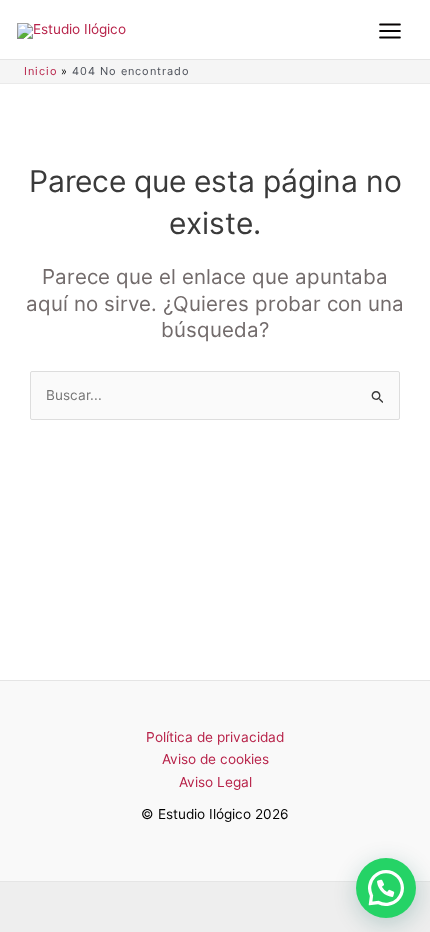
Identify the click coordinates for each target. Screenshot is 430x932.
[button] (386, 888)
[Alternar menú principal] (389, 31)
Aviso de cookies (215, 759)
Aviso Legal (215, 782)
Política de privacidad (215, 737)
